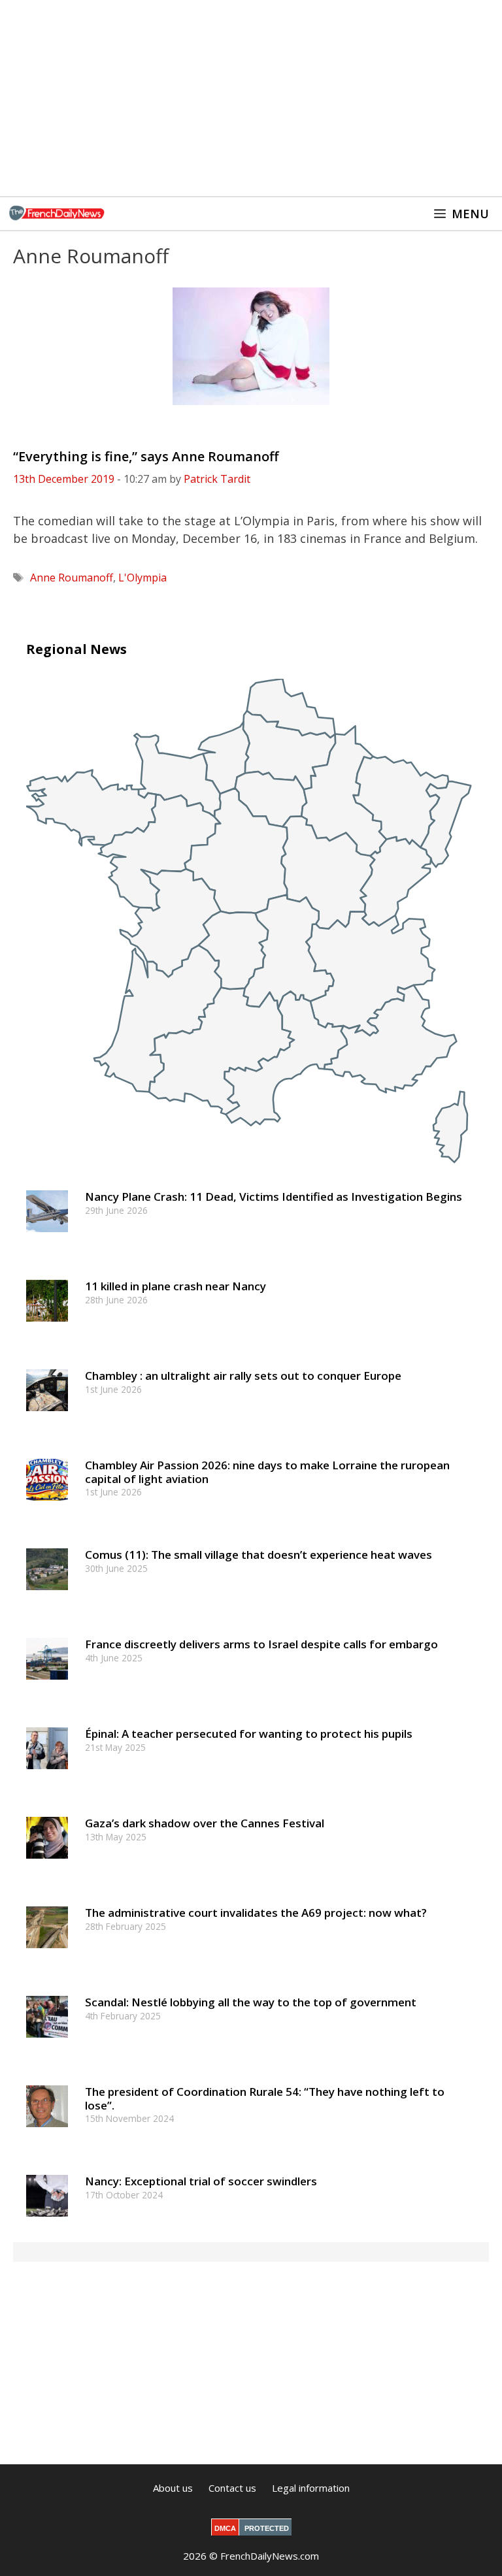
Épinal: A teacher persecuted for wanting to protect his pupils (249, 1734)
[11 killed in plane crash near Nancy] (47, 1328)
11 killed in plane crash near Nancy (176, 1286)
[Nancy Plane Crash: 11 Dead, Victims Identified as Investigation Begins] (47, 1238)
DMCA (225, 2528)
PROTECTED (267, 2528)
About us (173, 2488)
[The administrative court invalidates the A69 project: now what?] (47, 1954)
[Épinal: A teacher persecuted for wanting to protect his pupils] (47, 1775)
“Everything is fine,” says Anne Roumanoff (146, 456)
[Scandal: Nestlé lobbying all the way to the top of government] (47, 2044)
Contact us (232, 2488)
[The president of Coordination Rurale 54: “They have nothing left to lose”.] (47, 2133)
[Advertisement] (251, 98)
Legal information (311, 2488)
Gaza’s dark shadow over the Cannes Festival (205, 1823)
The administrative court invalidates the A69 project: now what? (256, 1913)
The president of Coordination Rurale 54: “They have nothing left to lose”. (265, 2098)
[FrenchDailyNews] (57, 214)
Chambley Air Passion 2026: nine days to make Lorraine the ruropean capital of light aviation (267, 1472)
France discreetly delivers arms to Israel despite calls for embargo (261, 1644)
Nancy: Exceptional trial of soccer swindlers (201, 2181)
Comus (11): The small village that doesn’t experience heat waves (259, 1555)
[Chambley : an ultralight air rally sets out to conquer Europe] (47, 1417)
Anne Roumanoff (72, 578)
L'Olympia (142, 578)
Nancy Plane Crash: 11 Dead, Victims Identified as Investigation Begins (274, 1197)
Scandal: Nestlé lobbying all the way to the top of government (251, 2002)
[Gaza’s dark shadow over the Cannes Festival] (47, 1865)
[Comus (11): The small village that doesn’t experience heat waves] (47, 1596)
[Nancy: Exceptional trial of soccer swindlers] (47, 2223)
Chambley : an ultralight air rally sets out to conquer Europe (243, 1376)
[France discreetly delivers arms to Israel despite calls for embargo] (47, 1686)
